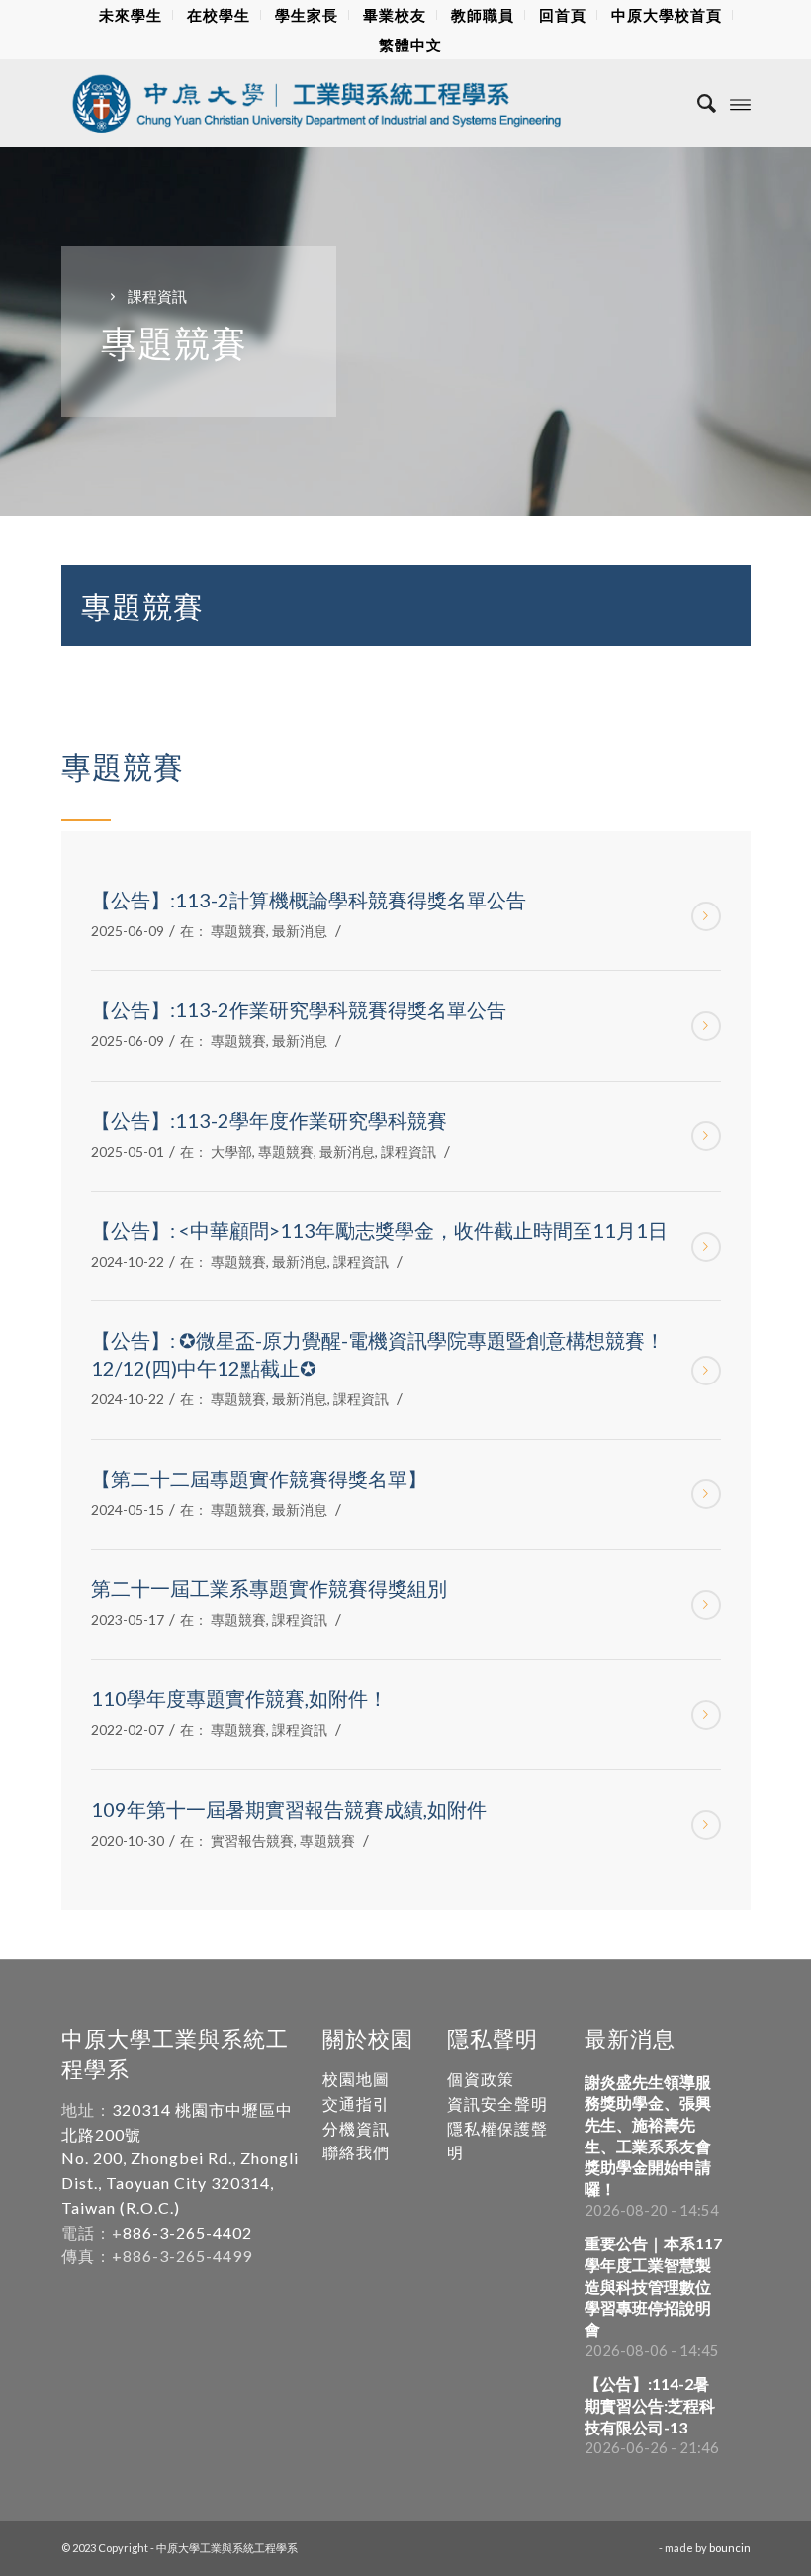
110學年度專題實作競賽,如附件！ (239, 1698)
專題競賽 (238, 931)
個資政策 (481, 2079)
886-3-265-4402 (187, 2232)
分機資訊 (356, 2128)
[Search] (697, 103)
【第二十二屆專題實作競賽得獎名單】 (259, 1479)
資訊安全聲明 (497, 2103)
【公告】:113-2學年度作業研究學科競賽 (269, 1120)
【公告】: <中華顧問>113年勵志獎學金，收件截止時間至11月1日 (379, 1230)
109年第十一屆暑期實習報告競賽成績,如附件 (289, 1809)
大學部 (231, 1151)
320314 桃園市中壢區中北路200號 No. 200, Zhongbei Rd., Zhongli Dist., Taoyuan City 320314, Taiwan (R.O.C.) (180, 2158)
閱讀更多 (706, 916)
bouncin (730, 2548)
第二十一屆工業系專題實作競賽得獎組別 (269, 1588)
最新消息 (300, 931)
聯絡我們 (356, 2152)
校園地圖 (356, 2079)
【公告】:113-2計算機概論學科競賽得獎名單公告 (309, 900)
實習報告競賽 (252, 1840)
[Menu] (740, 103)
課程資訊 (408, 1151)
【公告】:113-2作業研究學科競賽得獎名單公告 (299, 1009)
